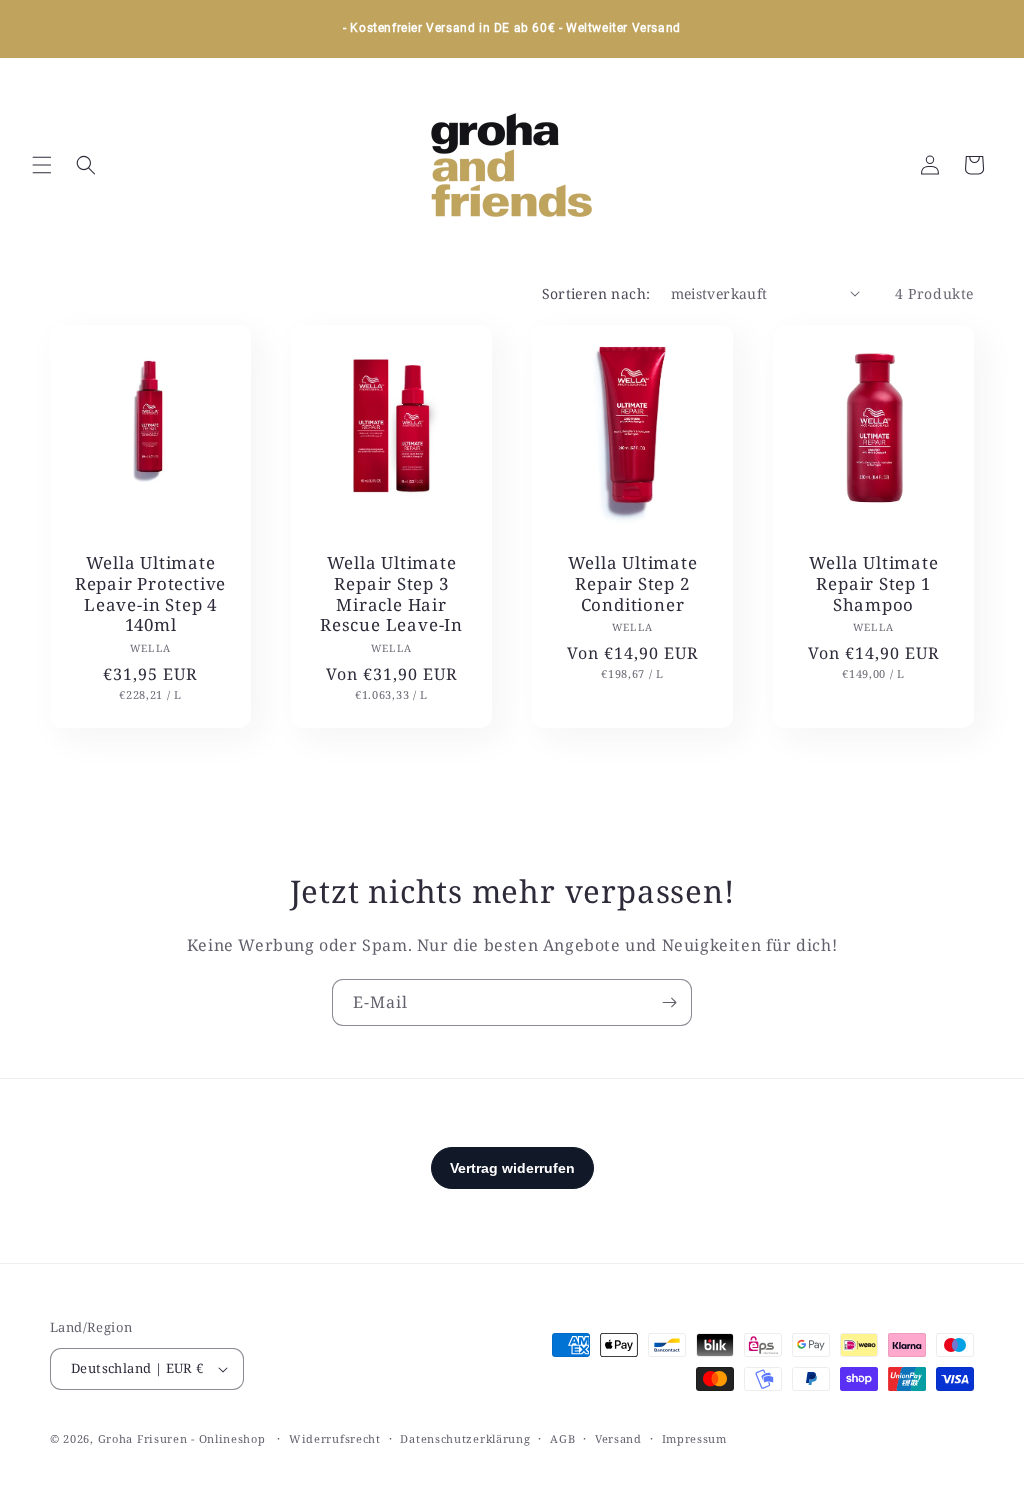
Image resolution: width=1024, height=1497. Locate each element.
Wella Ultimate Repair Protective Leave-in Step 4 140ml (150, 594)
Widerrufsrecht (335, 1438)
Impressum (694, 1438)
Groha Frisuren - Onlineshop (184, 1438)
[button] (42, 165)
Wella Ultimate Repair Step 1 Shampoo (874, 584)
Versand (618, 1438)
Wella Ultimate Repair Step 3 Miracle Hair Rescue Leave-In (391, 594)
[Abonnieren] (669, 1002)
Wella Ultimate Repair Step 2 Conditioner (633, 584)
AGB (562, 1438)
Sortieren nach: (596, 293)
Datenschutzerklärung (465, 1438)
